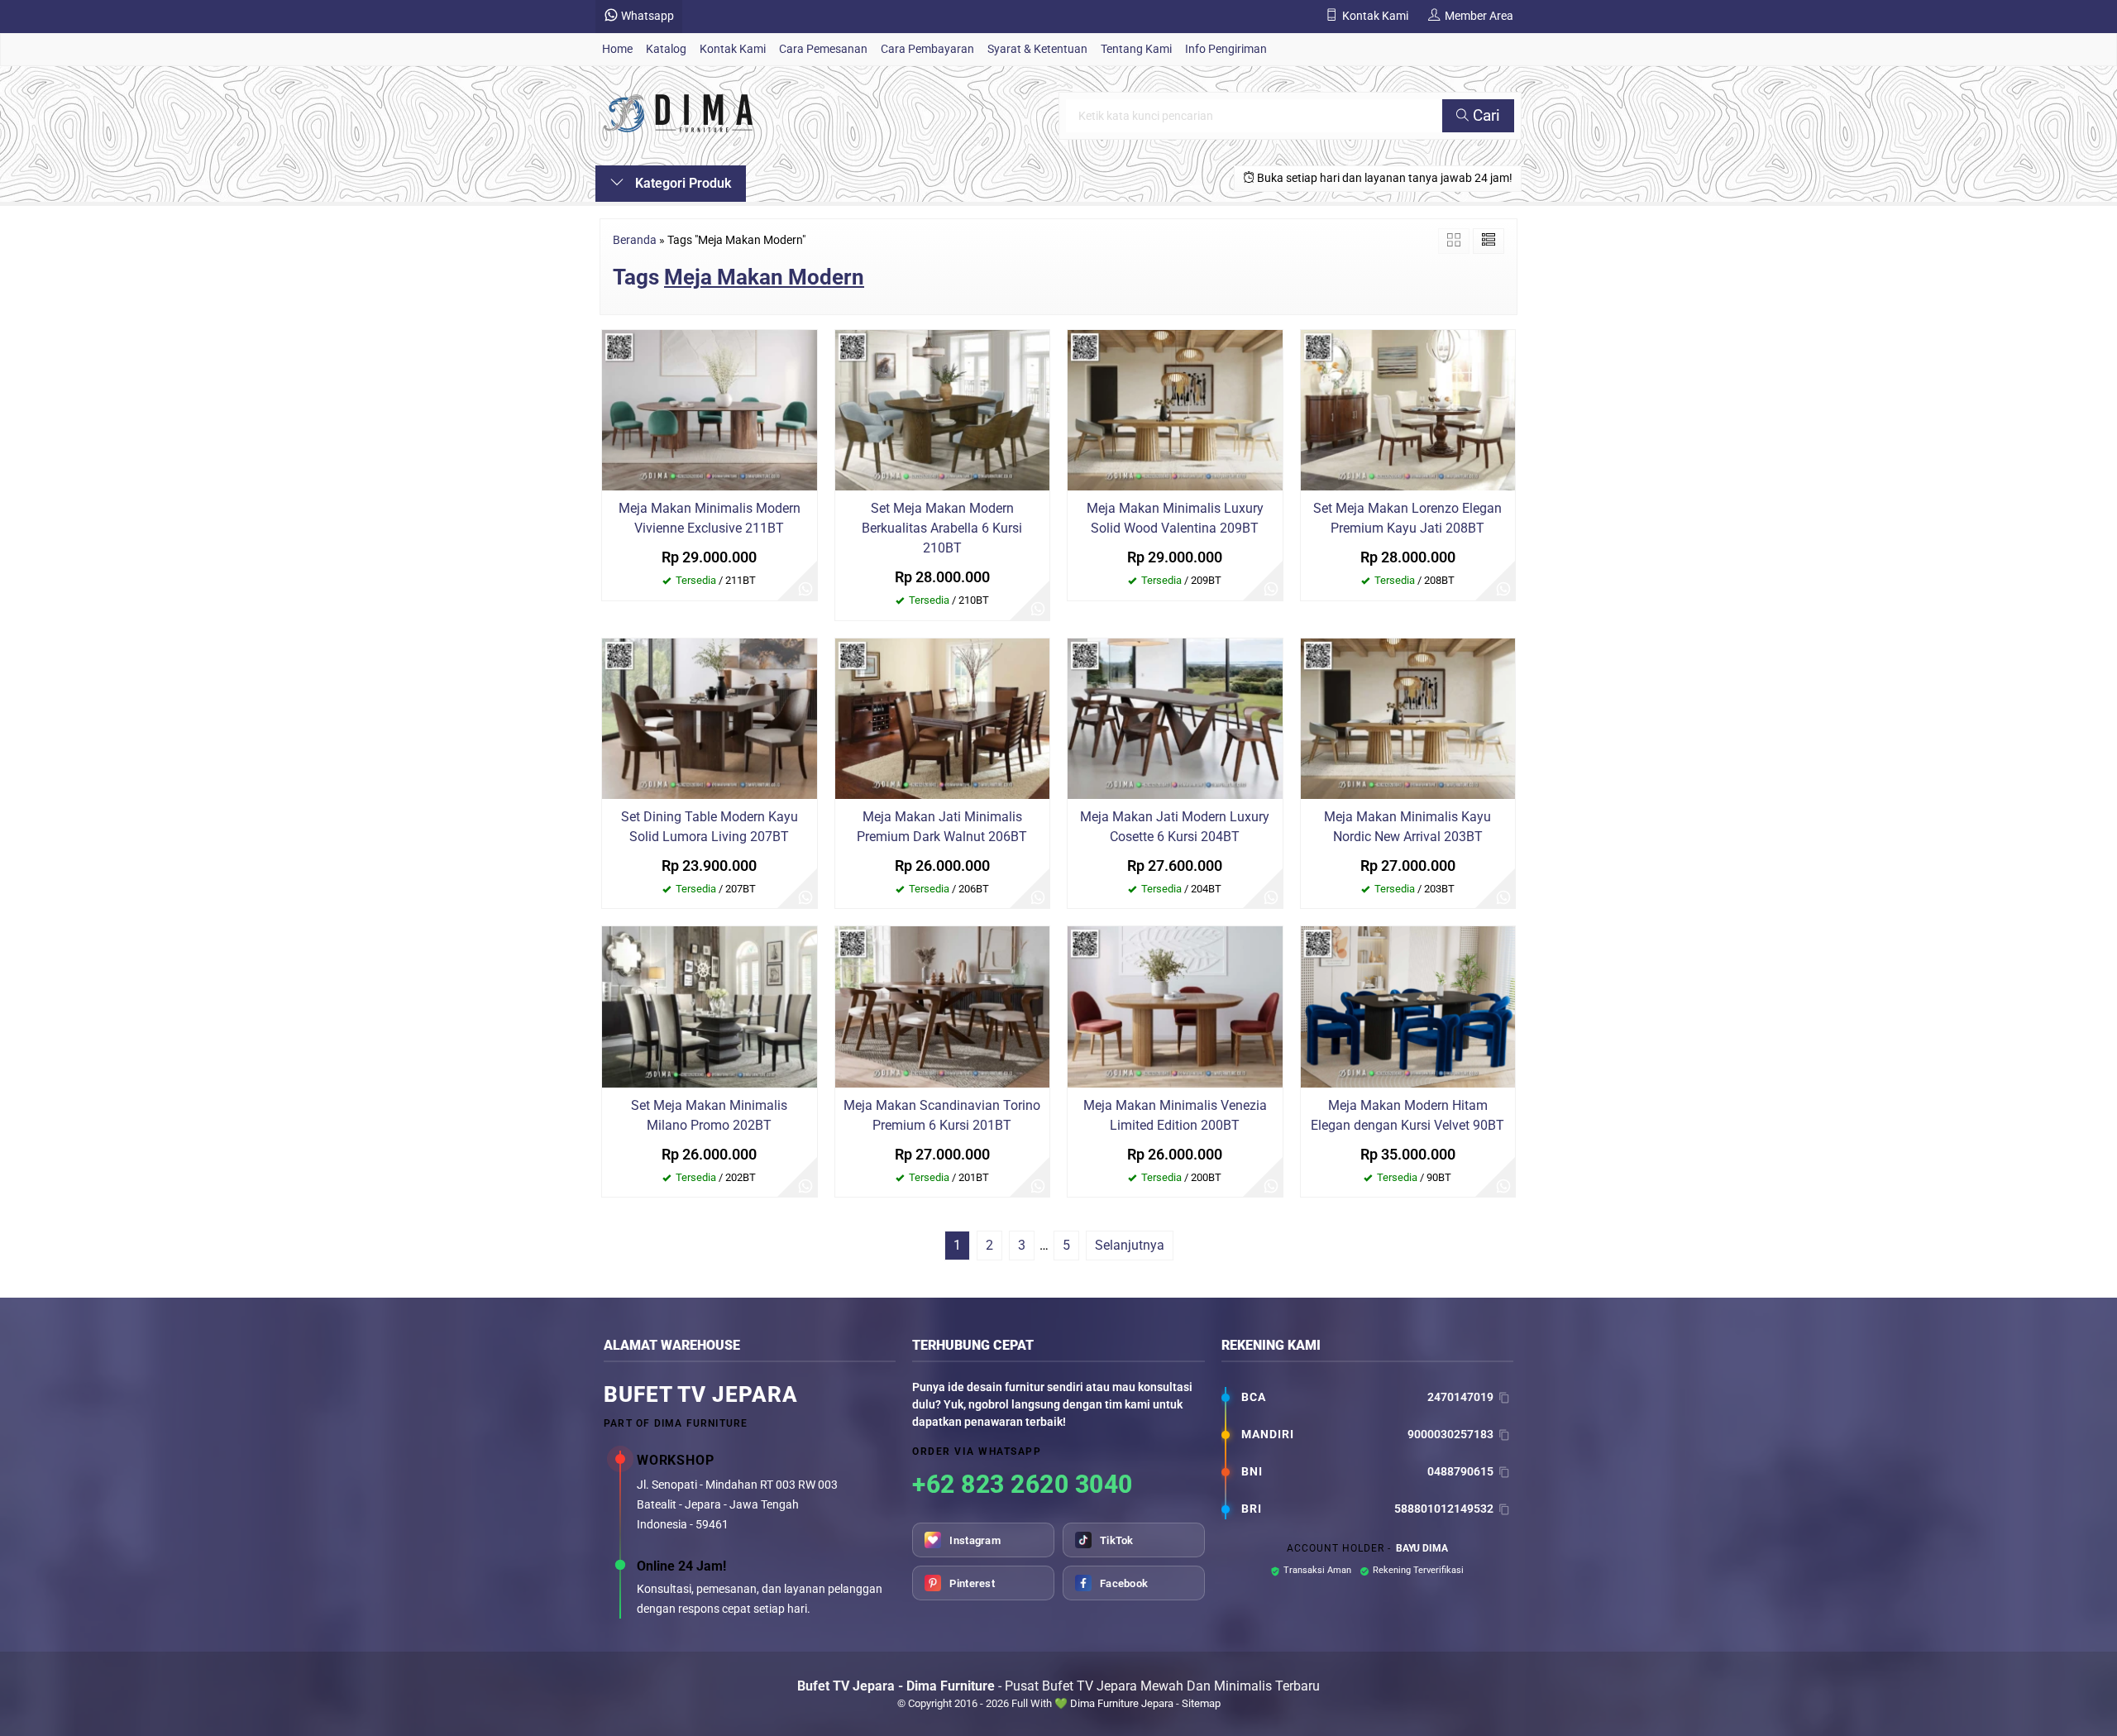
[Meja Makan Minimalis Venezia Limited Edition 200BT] (1175, 1006)
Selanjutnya (1130, 1245)
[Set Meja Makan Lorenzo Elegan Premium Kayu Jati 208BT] (1408, 409)
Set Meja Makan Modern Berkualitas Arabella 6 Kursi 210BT (942, 528)
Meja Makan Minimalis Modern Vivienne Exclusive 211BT (710, 518)
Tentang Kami (1136, 49)
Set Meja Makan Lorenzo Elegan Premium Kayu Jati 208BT (1407, 518)
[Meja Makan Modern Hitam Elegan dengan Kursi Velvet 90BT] (1408, 1006)
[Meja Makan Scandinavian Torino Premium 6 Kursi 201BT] (943, 1006)
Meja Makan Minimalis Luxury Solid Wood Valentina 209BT (1175, 518)
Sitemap (1201, 1703)
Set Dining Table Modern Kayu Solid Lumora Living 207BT (710, 827)
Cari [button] (1484, 115)
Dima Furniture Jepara (1122, 1703)
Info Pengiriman (1226, 49)
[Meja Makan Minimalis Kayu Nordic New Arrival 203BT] (1408, 717)
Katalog (666, 49)
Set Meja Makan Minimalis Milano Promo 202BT (709, 1115)
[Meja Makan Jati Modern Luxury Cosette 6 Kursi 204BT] (1175, 717)
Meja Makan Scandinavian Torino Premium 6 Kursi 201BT (942, 1115)
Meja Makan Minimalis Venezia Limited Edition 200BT (1175, 1115)
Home (617, 49)
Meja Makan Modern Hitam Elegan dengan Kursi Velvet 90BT (1407, 1115)
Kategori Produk (681, 183)
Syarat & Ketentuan (1037, 49)
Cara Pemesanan (823, 49)
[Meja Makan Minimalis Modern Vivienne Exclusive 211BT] (710, 409)
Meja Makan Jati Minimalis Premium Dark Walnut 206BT (942, 827)
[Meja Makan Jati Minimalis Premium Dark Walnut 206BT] (943, 717)
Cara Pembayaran (927, 49)
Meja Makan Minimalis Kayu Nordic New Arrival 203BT (1407, 827)
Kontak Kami (733, 49)
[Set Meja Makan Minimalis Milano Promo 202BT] (710, 1006)
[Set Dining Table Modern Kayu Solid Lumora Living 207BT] (710, 717)
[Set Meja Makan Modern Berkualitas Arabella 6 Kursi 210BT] (943, 409)
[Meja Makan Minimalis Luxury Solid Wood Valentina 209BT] (1175, 409)
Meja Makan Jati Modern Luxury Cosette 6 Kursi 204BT (1175, 827)
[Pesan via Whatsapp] (805, 589)
